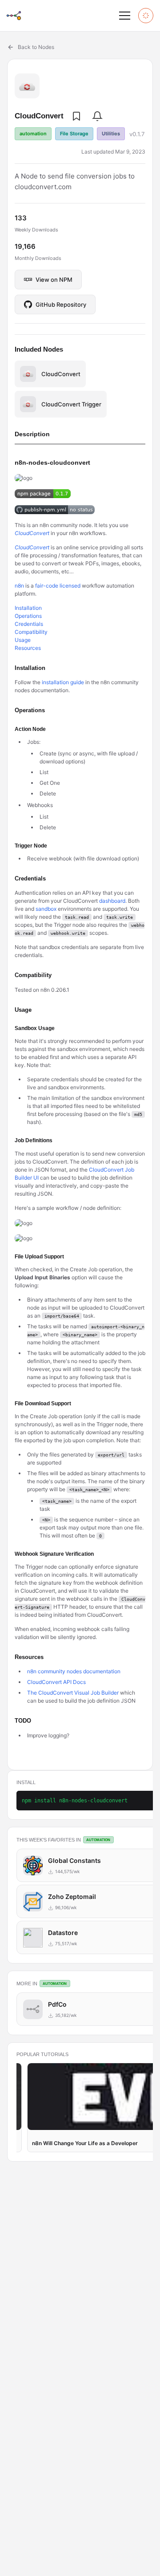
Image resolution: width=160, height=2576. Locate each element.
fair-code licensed (58, 586)
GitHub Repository (61, 304)
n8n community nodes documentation (74, 1671)
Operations (28, 616)
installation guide (63, 682)
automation (33, 134)
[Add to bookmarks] (76, 116)
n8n (19, 586)
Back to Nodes (36, 47)
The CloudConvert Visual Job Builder (73, 1693)
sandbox (46, 909)
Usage (23, 640)
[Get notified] (97, 116)
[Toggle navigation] (124, 16)
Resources (28, 648)
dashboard (112, 901)
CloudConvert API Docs (56, 1682)
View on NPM (54, 280)
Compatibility (31, 632)
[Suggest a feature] (146, 16)
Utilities (111, 134)
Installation (28, 608)
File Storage (74, 134)
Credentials (29, 624)
